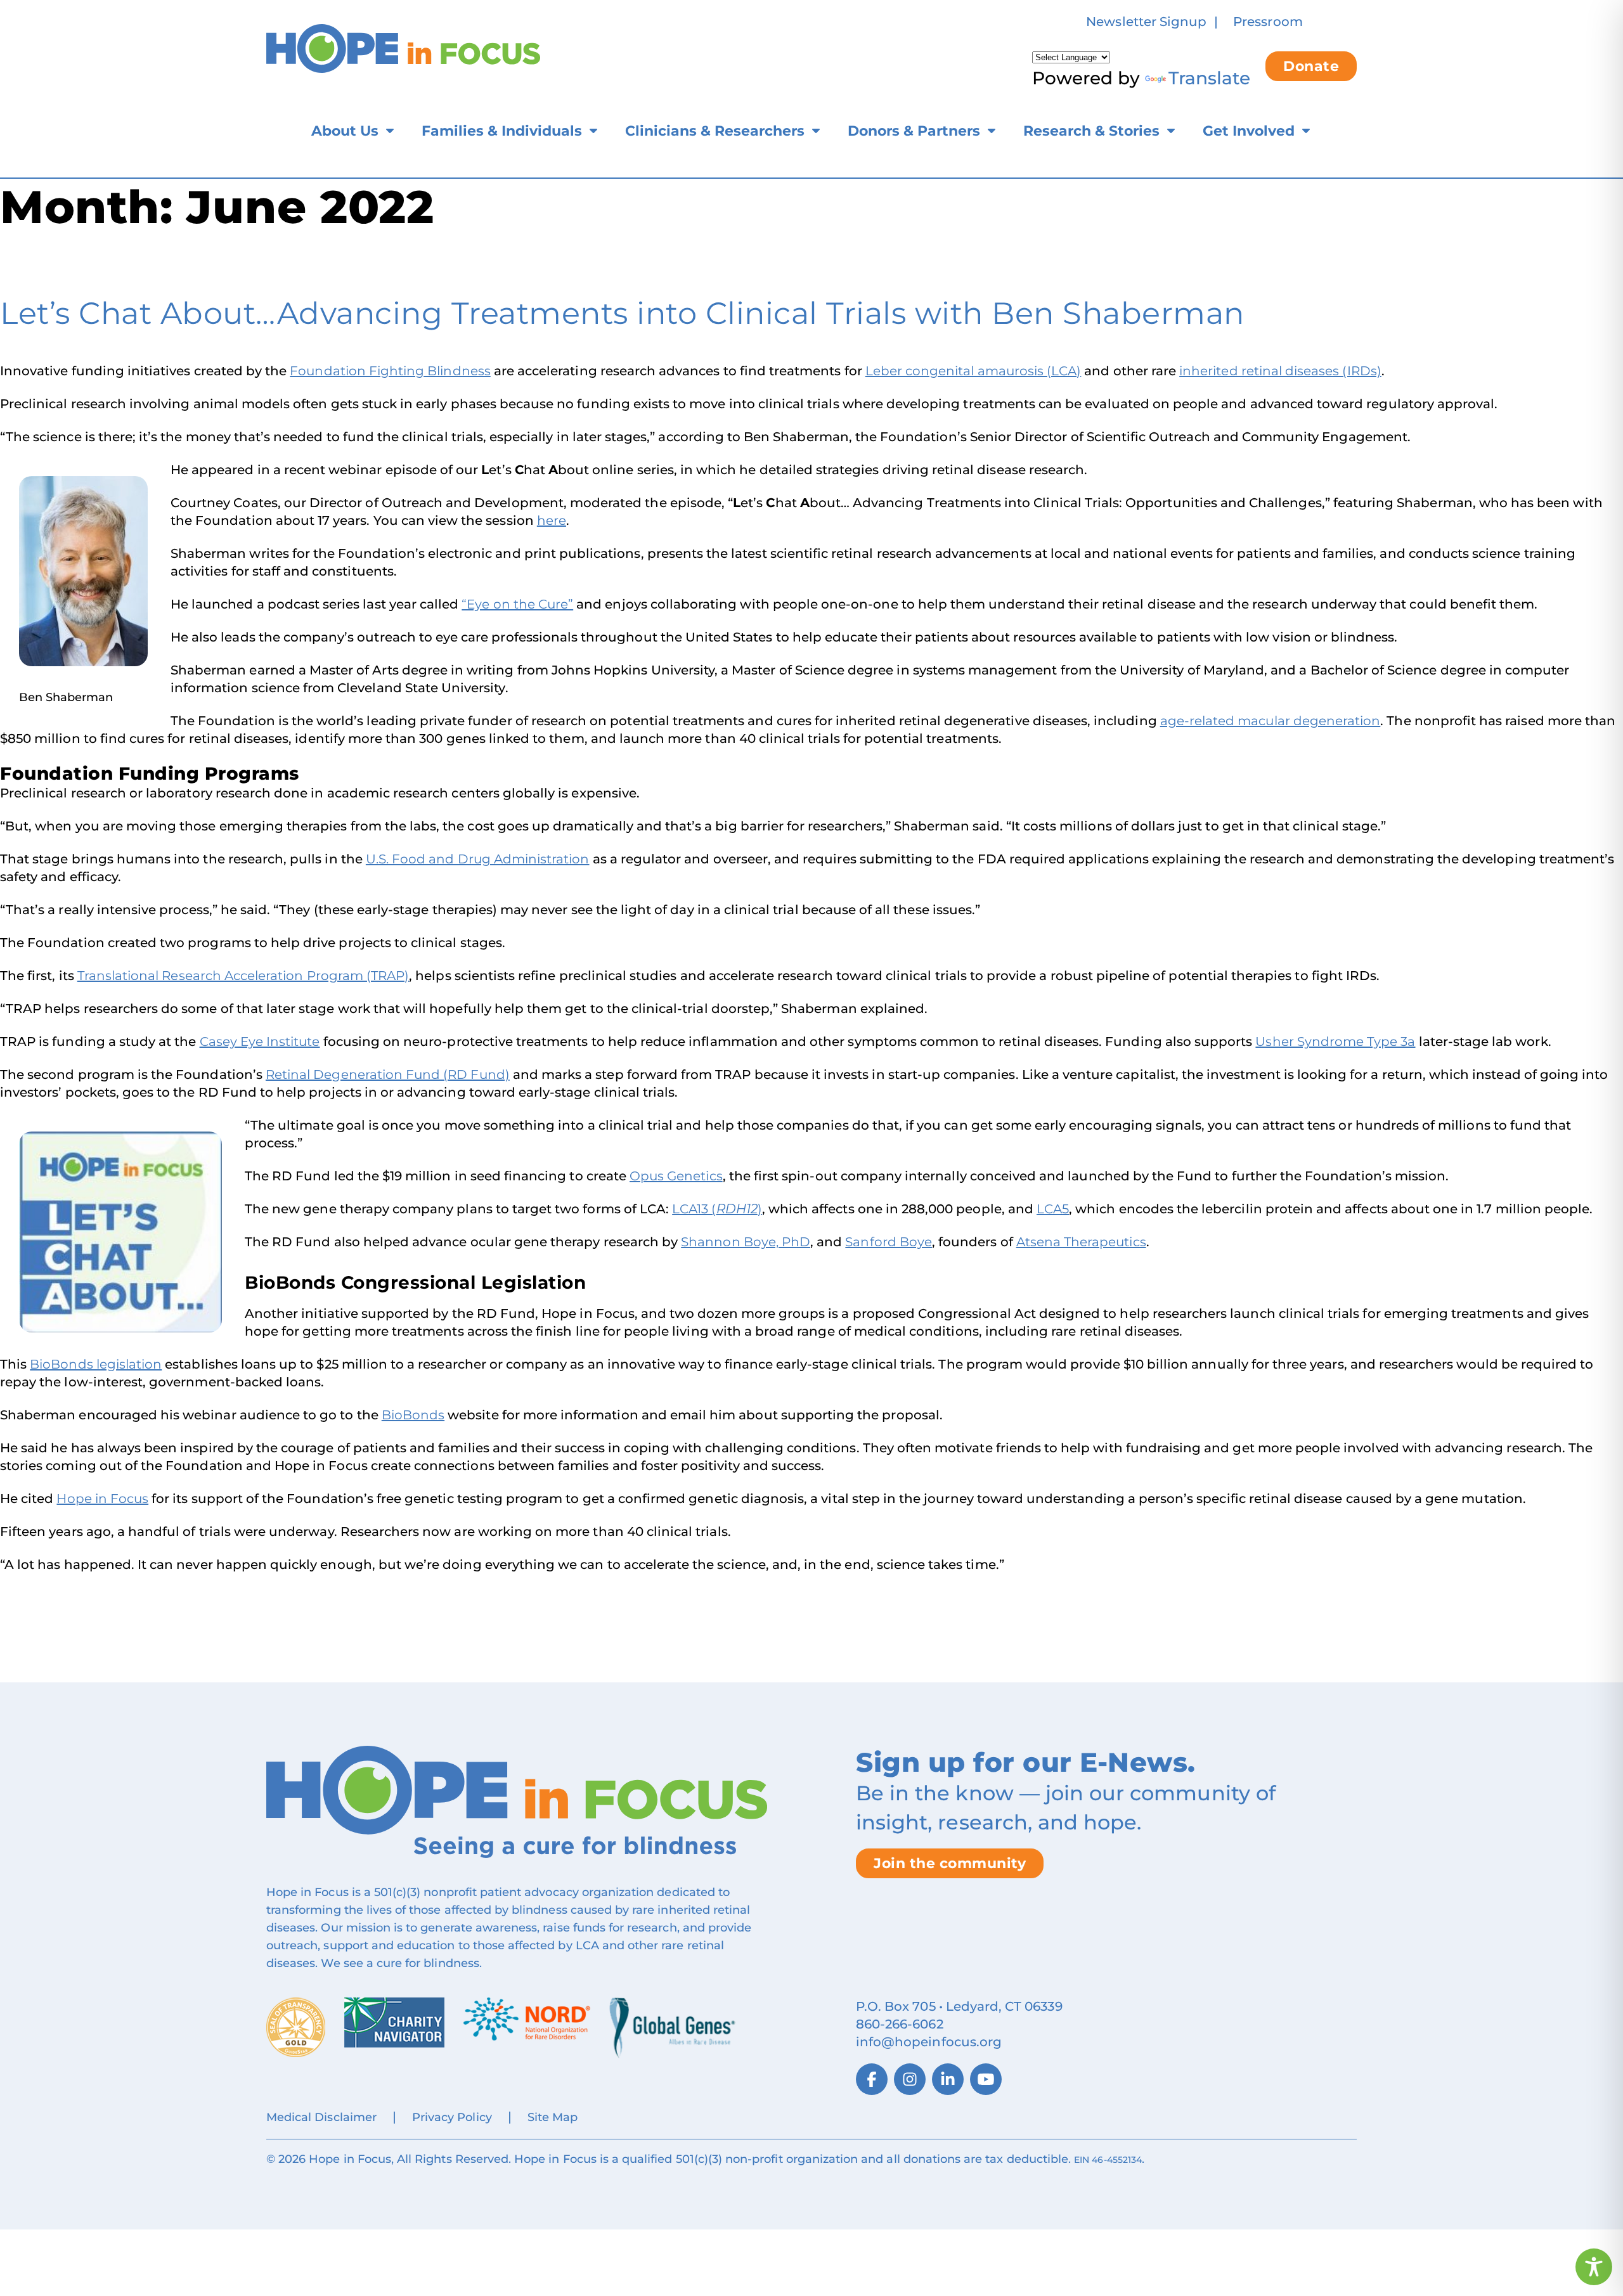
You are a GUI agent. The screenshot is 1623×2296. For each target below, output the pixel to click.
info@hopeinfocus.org (929, 2042)
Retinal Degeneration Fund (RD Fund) (388, 1074)
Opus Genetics (676, 1176)
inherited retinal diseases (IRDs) (1280, 371)
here (552, 520)
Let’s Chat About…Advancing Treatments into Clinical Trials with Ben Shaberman (622, 313)
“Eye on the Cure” (517, 604)
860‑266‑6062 (900, 2024)
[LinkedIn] (948, 2079)
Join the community (950, 1863)
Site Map (553, 2117)
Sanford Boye (889, 1242)
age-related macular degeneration (1271, 721)
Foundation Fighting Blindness (390, 371)
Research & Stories (1091, 131)
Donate (1311, 66)
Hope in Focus (102, 1499)
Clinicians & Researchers (715, 131)
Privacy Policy (452, 2117)
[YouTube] (986, 2079)
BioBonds (413, 1415)
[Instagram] (910, 2079)
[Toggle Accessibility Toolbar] (1594, 2267)
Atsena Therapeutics (1081, 1242)
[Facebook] (872, 2079)
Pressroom (1268, 22)
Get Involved (1249, 131)
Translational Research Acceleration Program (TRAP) (243, 976)
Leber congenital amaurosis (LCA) (973, 371)
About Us (345, 131)
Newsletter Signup (1146, 22)
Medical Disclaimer (321, 2117)
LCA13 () (717, 1209)
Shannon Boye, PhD (746, 1242)
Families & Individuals (502, 131)
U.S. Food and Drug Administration (478, 859)
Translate (1209, 78)
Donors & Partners (914, 131)
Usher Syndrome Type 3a (1335, 1042)
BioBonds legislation (96, 1364)
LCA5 (1053, 1209)
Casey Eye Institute (260, 1042)
